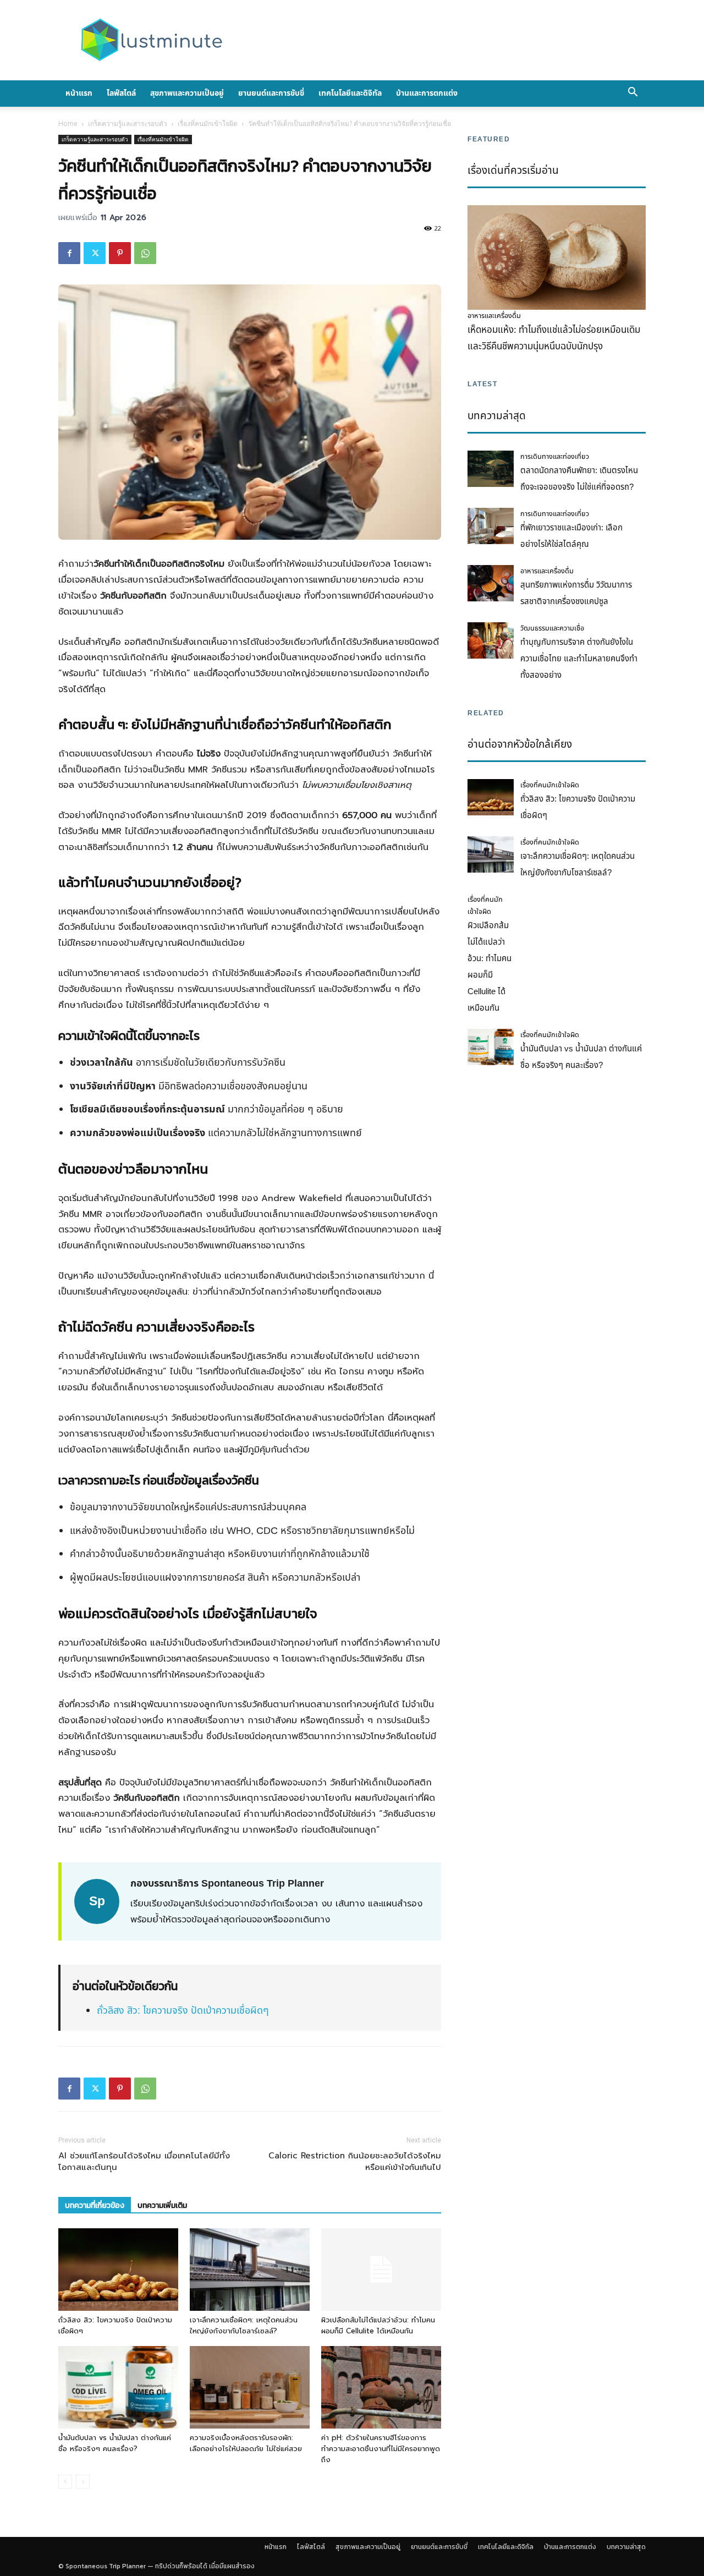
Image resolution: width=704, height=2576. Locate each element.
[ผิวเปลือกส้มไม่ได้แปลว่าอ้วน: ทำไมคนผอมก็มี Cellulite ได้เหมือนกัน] (381, 2270)
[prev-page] (65, 2482)
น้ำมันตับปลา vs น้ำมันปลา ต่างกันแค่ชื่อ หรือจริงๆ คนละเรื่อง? (115, 2443)
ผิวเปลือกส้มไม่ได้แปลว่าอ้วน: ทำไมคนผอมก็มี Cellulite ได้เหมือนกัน (378, 2325)
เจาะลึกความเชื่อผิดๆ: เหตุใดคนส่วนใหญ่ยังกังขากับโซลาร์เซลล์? (244, 2325)
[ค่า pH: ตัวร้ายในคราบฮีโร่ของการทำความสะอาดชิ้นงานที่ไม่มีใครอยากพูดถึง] (381, 2387)
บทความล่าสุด (626, 2547)
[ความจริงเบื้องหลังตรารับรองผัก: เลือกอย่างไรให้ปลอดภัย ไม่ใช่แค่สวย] (250, 2387)
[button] (632, 94)
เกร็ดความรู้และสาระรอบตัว (128, 124)
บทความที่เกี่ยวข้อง (95, 2205)
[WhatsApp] (145, 253)
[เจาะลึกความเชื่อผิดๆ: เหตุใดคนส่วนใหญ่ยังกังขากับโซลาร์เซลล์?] (250, 2270)
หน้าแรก (79, 93)
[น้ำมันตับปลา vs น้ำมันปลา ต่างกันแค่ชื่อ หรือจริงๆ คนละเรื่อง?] (118, 2387)
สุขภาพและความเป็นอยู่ (187, 93)
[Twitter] (95, 253)
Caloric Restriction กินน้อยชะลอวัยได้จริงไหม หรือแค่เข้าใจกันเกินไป (355, 2162)
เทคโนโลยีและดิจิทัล (350, 93)
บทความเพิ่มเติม (162, 2205)
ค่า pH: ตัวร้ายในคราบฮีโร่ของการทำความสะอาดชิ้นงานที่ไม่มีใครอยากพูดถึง (381, 2449)
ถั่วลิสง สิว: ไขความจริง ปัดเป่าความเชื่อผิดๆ (183, 2011)
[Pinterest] (120, 253)
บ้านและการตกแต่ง (427, 93)
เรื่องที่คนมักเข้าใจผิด (208, 124)
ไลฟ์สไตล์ (121, 93)
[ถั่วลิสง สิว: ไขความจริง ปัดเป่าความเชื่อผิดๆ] (118, 2270)
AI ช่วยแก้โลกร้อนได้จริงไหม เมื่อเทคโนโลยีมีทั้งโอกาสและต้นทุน (144, 2162)
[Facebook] (69, 253)
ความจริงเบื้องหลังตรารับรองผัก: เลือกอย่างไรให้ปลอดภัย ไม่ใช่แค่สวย (246, 2443)
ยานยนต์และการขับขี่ (271, 93)
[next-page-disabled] (83, 2482)
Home (68, 124)
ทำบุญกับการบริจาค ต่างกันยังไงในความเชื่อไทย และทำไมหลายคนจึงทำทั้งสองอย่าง (579, 659)
